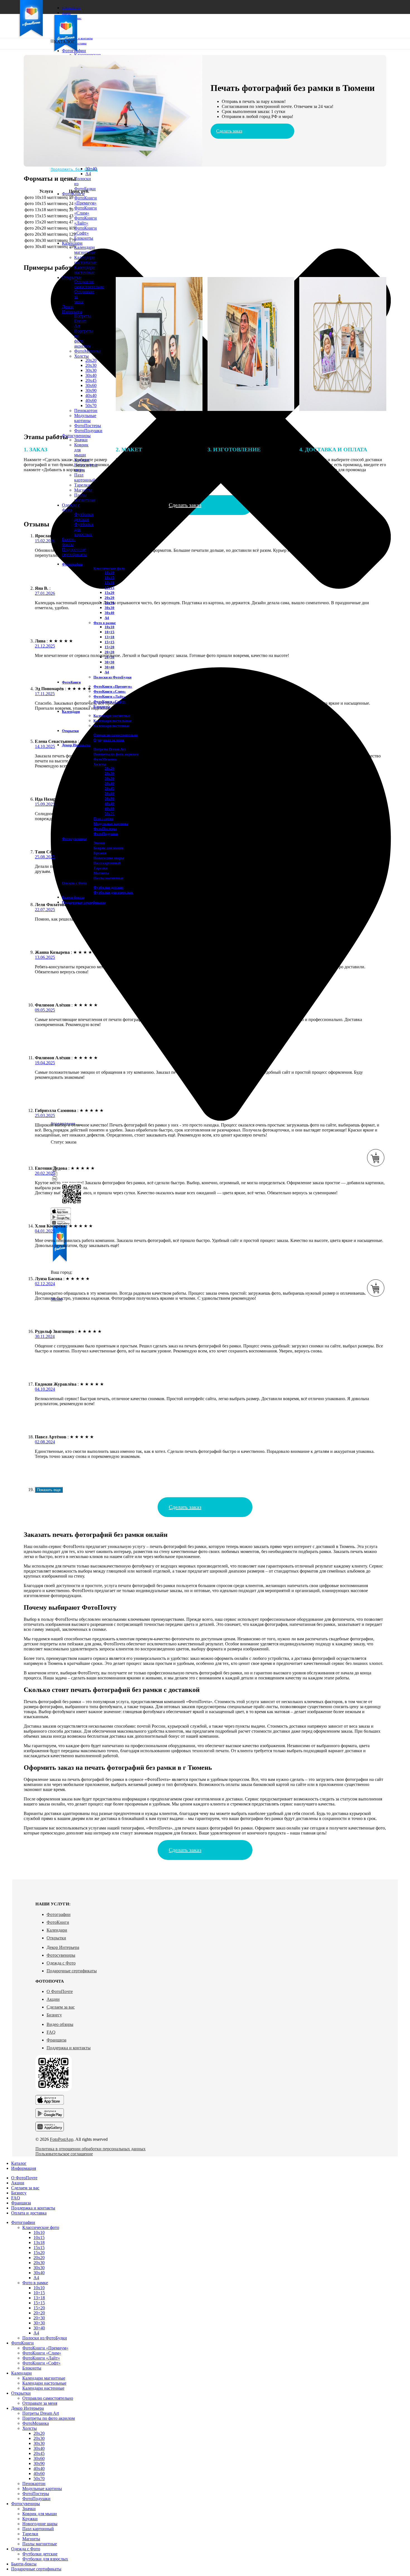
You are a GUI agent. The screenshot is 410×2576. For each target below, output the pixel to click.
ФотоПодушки (88, 431)
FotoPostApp (62, 2139)
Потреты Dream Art (109, 749)
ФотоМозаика (36, 2423)
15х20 (109, 593)
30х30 (109, 608)
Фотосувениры (61, 1955)
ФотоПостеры (88, 426)
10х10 (109, 573)
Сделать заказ (229, 131)
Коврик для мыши (108, 848)
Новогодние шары (109, 858)
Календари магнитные (85, 250)
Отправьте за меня (109, 740)
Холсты (100, 764)
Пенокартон (34, 2484)
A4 (88, 174)
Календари (57, 1930)
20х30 (109, 773)
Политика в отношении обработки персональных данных (91, 2149)
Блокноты (84, 238)
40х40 (109, 804)
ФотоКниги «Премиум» (85, 200)
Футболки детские (84, 517)
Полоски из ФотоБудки (112, 677)
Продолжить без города (74, 169)
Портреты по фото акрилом (49, 2418)
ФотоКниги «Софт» (85, 231)
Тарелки (30, 2534)
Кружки (100, 853)
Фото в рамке (105, 623)
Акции (53, 1999)
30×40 (91, 169)
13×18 (109, 637)
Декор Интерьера (63, 1947)
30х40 (109, 613)
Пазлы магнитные (85, 498)
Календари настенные (85, 270)
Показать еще (49, 1490)
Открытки (56, 1938)
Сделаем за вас (61, 2007)
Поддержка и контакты (69, 2048)
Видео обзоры (60, 2024)
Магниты (83, 490)
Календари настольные (85, 260)
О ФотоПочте (60, 1991)
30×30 (109, 662)
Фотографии (59, 1914)
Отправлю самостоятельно (116, 735)
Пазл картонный (107, 863)
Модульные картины (85, 418)
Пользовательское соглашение (64, 2154)
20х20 (109, 598)
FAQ (51, 2032)
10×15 (109, 632)
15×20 (109, 647)
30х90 (109, 799)
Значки (81, 440)
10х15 (109, 578)
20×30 (39, 2318)
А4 (107, 618)
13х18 (109, 583)
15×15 (109, 642)
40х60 (109, 809)
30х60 (109, 794)
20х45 (109, 789)
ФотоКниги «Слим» (85, 210)
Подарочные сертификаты (72, 1971)
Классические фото (109, 568)
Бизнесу (54, 2015)
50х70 (39, 2479)
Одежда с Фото (61, 1963)
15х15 (109, 588)
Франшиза (56, 2040)
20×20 (109, 652)
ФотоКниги (58, 1922)
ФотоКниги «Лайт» (85, 221)
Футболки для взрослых (113, 892)
